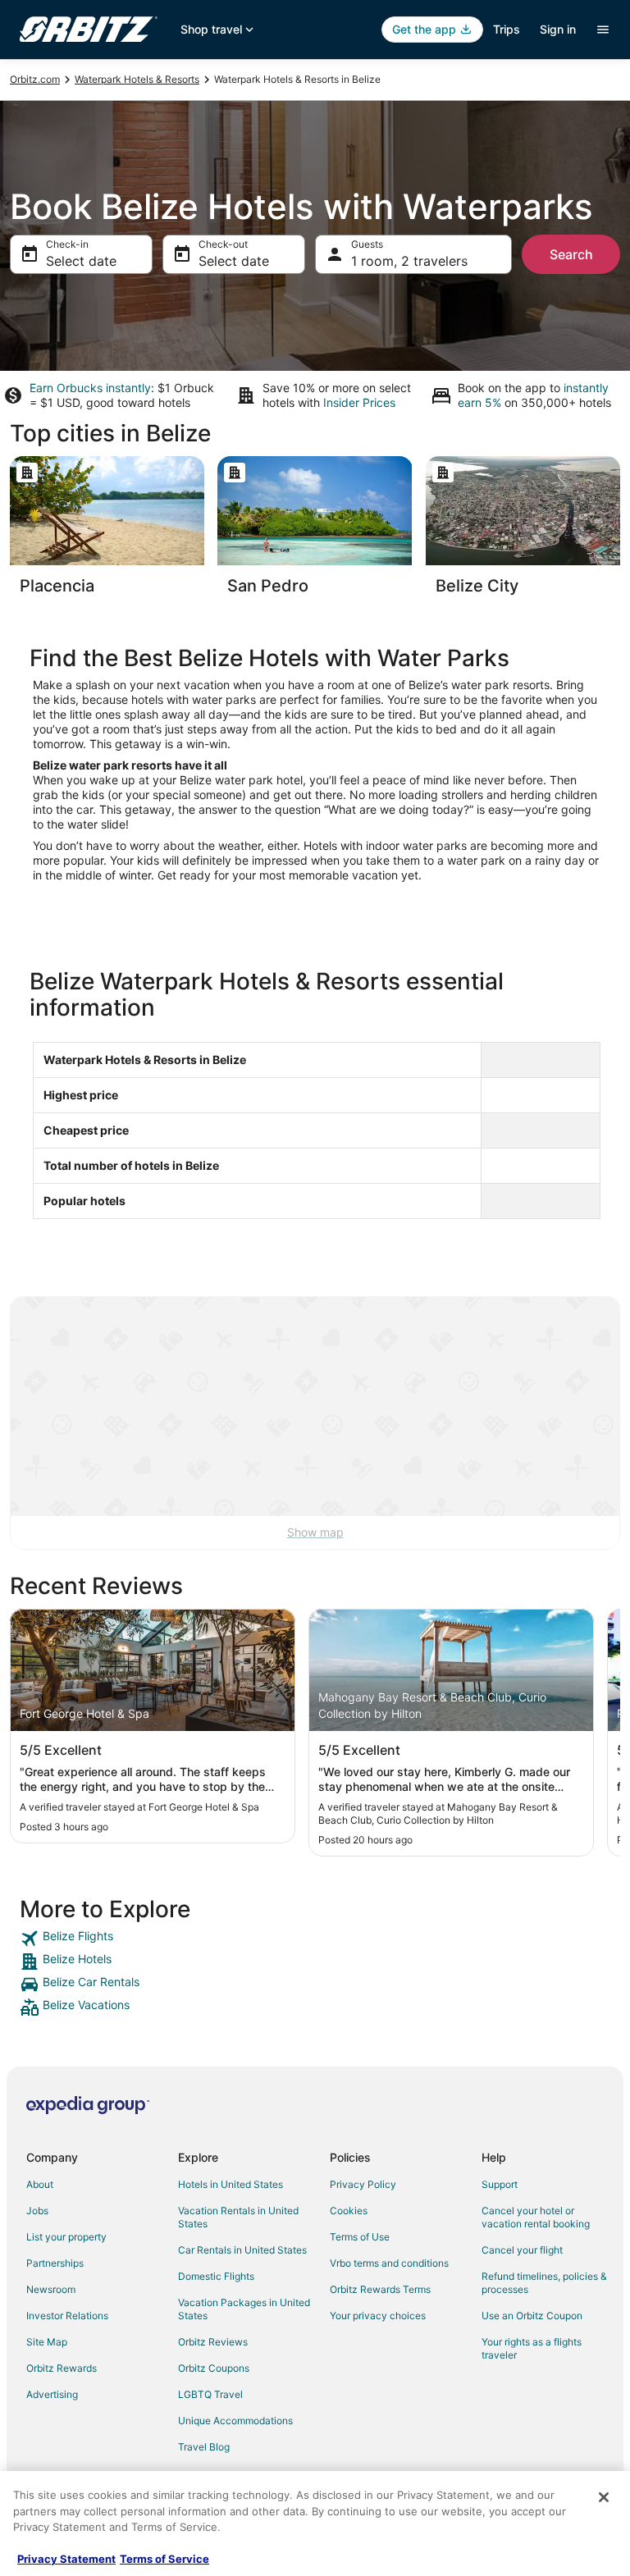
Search (571, 254)
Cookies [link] (349, 2211)
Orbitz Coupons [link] (214, 2368)
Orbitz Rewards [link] (62, 2368)
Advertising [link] (52, 2394)
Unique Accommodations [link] (235, 2421)
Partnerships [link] (55, 2263)
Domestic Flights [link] (216, 2276)
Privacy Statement (66, 2559)
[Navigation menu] (603, 30)
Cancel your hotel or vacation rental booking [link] (536, 2217)
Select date (81, 261)
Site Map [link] (47, 2342)
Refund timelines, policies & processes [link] (544, 2283)
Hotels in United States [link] (231, 2184)
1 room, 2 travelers (409, 261)
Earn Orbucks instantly (90, 388)
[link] (315, 1939)
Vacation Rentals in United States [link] (238, 2217)
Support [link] (500, 2184)
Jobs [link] (37, 2211)
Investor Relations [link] (67, 2316)
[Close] (604, 2497)
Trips (507, 29)
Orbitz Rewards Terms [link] (380, 2289)
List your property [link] (66, 2237)
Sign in (558, 29)
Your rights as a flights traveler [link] (532, 2348)
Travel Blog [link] (204, 2447)
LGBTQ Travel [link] (210, 2394)
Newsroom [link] (51, 2289)
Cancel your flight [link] (522, 2250)
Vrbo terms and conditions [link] (389, 2263)
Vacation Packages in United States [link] (244, 2309)
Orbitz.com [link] (35, 79)
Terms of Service (164, 2559)
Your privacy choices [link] (378, 2316)
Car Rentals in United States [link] (242, 2250)
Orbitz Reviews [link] (213, 2342)
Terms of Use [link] (360, 2237)
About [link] (40, 2184)
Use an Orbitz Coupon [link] (532, 2316)
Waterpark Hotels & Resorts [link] (137, 79)
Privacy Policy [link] (363, 2184)
